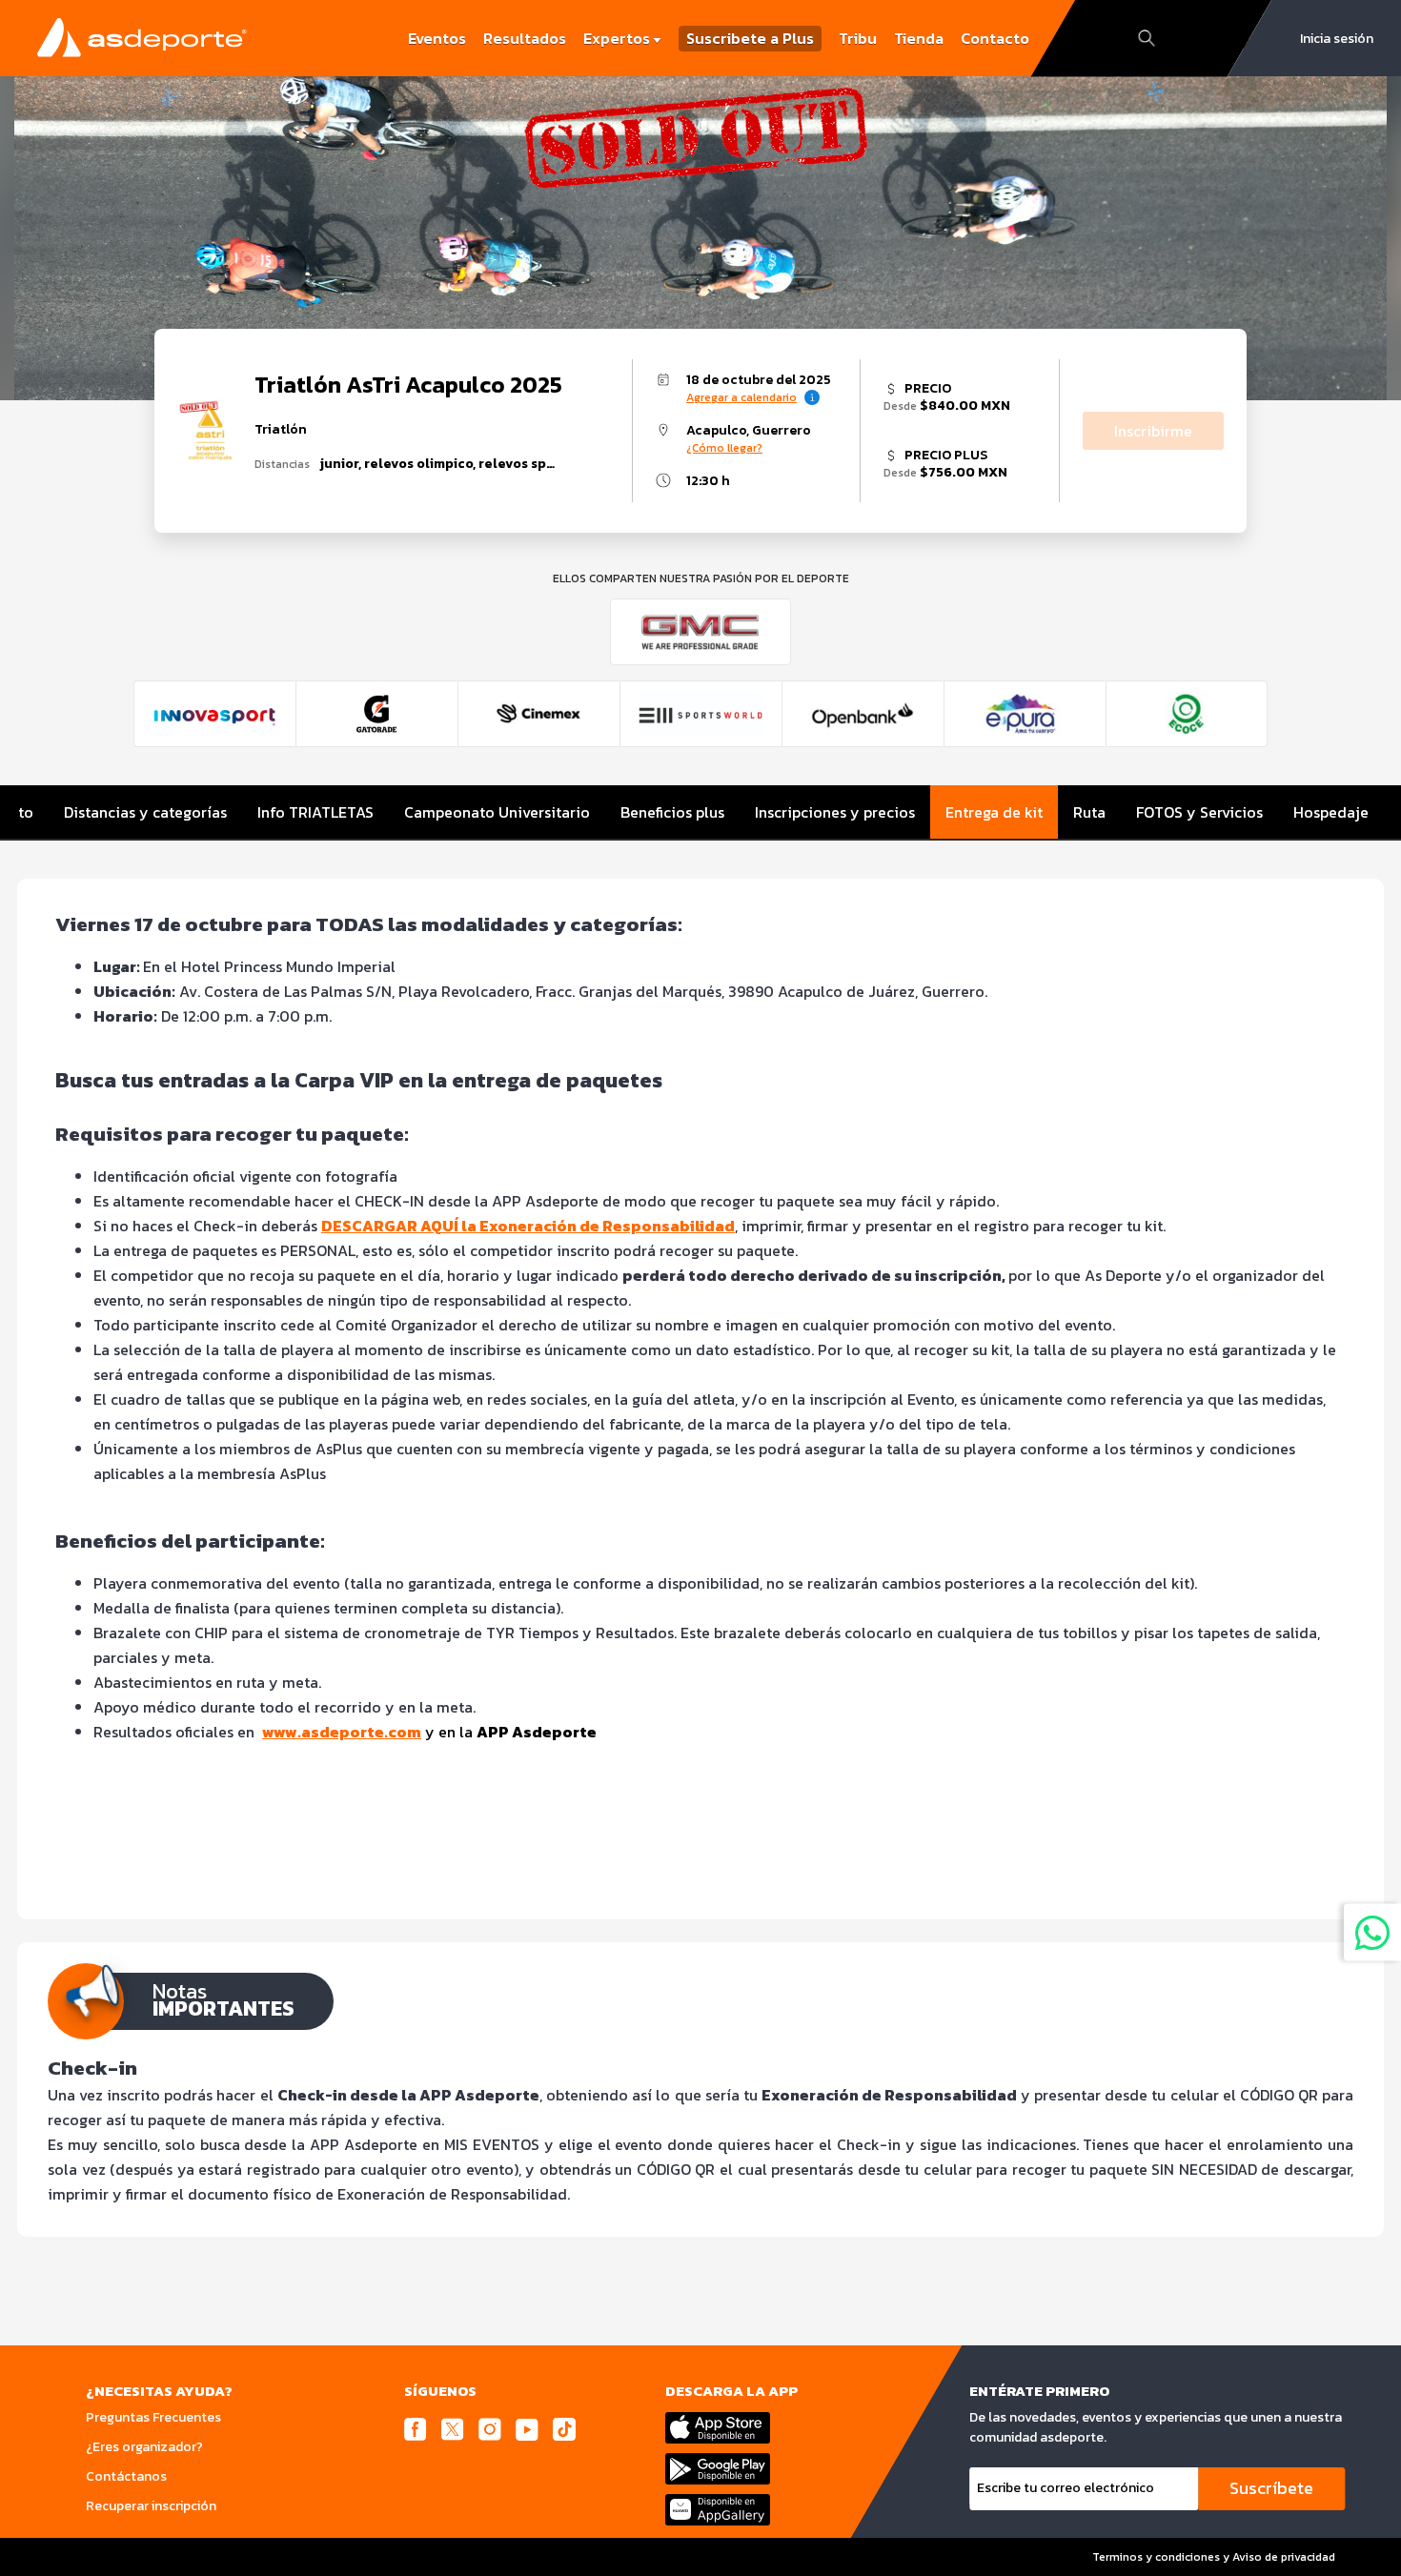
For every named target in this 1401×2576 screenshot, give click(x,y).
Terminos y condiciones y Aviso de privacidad (1214, 2557)
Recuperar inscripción (151, 2506)
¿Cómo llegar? (724, 448)
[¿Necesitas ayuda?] (1372, 1932)
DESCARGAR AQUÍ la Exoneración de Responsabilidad (528, 1226)
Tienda (919, 38)
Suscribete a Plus (750, 39)
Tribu (858, 38)
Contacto (995, 38)
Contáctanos (126, 2476)
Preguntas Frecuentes (153, 2417)
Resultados (525, 38)
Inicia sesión (1337, 39)
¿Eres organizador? (144, 2447)
